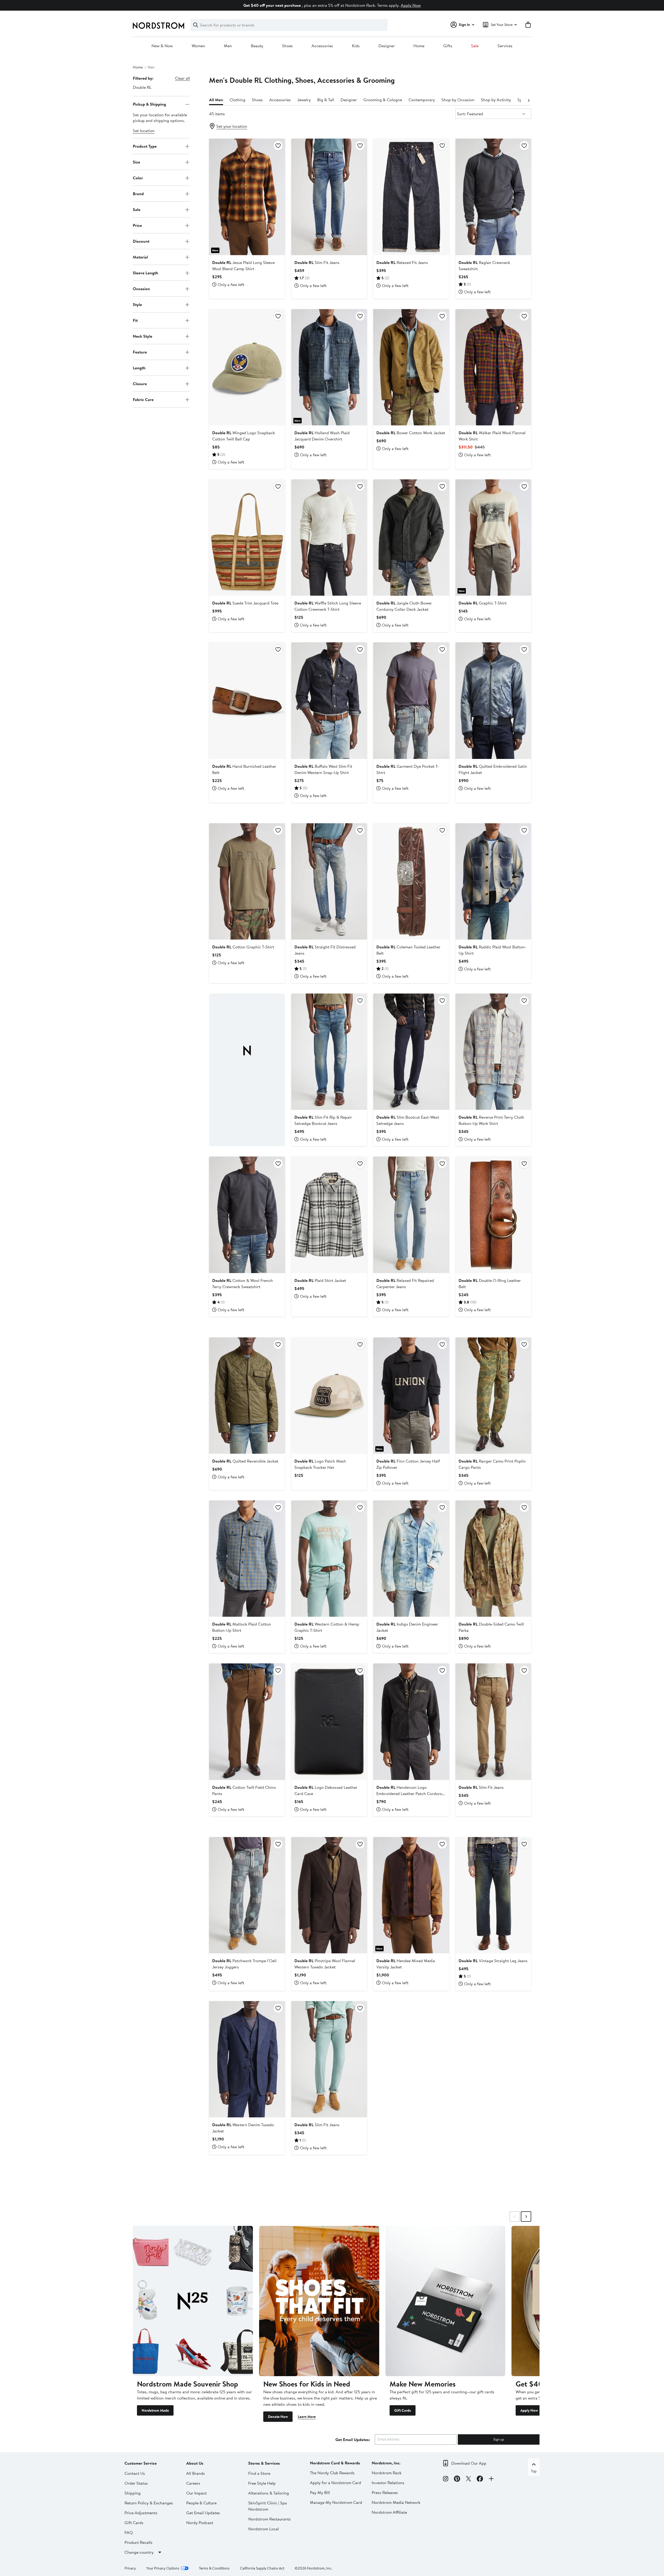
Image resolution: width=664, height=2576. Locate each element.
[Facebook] (480, 2479)
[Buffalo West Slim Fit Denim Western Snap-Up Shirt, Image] (329, 701)
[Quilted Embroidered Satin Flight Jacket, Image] (493, 701)
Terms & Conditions (214, 2568)
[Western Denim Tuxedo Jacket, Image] (247, 2059)
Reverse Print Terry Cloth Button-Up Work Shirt (491, 1120)
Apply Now (411, 5)
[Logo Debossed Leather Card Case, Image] (329, 1722)
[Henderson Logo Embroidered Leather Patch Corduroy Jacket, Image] (411, 1722)
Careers (193, 2483)
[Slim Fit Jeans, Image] (329, 197)
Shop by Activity (496, 100)
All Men (216, 100)
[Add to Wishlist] (278, 146)
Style (137, 304)
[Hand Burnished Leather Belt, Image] (247, 701)
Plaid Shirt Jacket (320, 1280)
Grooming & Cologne (383, 100)
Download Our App (469, 2463)
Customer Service (141, 2463)
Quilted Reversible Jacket (245, 1461)
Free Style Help (262, 2483)
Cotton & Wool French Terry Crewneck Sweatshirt (243, 1283)
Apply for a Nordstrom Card (336, 2483)
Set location (144, 131)
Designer (387, 46)
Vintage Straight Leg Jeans (493, 1961)
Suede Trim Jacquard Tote (245, 603)
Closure (140, 384)
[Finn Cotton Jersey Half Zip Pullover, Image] (411, 1396)
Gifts (448, 46)
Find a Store (259, 2473)
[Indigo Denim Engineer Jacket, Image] (411, 1559)
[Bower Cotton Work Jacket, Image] (411, 367)
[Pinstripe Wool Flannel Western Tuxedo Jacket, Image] (329, 1895)
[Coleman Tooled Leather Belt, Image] (411, 881)
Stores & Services (264, 2463)
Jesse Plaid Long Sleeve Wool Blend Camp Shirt (243, 266)
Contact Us (135, 2473)
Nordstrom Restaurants (269, 2519)
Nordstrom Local (264, 2529)
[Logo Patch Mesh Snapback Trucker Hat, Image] (329, 1396)
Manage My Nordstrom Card (336, 2502)
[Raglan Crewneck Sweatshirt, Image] (493, 197)
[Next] (529, 100)
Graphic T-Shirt (483, 603)
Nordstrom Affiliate (389, 2512)
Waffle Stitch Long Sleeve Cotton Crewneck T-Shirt (328, 606)
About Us (195, 2463)
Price (137, 225)
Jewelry (304, 100)
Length (139, 368)
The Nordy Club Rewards (332, 2473)
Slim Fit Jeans (317, 262)
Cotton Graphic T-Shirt (243, 947)
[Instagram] (446, 2479)
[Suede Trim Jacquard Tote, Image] (247, 538)
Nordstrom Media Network (396, 2502)
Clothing (237, 100)
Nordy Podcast (200, 2523)
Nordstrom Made (155, 2410)
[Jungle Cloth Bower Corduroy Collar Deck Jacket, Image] (411, 538)
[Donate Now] (319, 2301)
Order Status (136, 2483)
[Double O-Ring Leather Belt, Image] (493, 1215)
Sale (475, 46)
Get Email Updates (203, 2513)
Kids (356, 46)
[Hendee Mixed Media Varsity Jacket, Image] (411, 1895)
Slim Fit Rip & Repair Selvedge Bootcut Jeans (323, 1120)
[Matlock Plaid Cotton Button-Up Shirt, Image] (247, 1559)
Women (198, 46)
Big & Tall (326, 100)
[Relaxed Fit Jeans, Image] (411, 197)
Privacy (130, 2568)
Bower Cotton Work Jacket (411, 433)
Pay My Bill (320, 2492)
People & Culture (201, 2503)
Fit (135, 320)
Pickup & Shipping (149, 104)
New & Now (162, 46)
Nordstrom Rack (387, 2473)
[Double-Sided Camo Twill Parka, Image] (493, 1559)
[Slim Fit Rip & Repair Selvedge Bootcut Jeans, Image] (329, 1052)
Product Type (145, 146)
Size (136, 162)
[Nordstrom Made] (193, 2301)
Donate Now (278, 2417)
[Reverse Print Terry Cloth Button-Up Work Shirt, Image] (493, 1052)
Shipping (133, 2493)
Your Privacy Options (163, 2568)
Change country (139, 2552)
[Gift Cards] (445, 2301)
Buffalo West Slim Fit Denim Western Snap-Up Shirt (323, 769)
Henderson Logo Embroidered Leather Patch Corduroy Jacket (410, 1793)
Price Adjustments (141, 2513)
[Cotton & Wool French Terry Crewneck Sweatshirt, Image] (247, 1215)
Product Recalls (139, 2542)
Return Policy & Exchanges (149, 2503)
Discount (141, 241)
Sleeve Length (146, 273)
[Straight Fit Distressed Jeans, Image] (329, 881)
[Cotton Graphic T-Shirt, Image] (247, 881)
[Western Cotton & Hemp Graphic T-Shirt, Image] (329, 1559)
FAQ (129, 2532)
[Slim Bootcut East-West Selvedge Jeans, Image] (411, 1052)
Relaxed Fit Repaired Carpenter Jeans (405, 1283)
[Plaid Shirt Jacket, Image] (329, 1215)
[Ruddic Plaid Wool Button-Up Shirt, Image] (493, 881)
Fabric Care (143, 399)
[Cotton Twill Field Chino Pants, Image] (247, 1722)
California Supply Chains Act (262, 2568)
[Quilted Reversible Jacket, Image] (247, 1396)
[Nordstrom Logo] (158, 26)
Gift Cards (403, 2410)
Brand (138, 194)
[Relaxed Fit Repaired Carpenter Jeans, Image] (411, 1215)
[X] (468, 2479)
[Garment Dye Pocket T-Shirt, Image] (411, 701)
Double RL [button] (142, 87)
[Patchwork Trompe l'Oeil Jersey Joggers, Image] (247, 1895)
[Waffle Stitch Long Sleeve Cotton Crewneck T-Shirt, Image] (329, 538)
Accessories (322, 46)
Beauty (257, 46)
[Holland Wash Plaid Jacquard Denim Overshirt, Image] (329, 367)
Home (419, 46)
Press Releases (385, 2492)
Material (140, 257)
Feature (140, 352)
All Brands (196, 2473)
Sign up (499, 2439)
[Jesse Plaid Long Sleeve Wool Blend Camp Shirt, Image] (247, 197)
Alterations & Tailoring (269, 2493)
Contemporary (422, 100)
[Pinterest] (457, 2479)
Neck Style (143, 336)
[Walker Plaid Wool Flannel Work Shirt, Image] (493, 367)
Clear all (182, 78)
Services (505, 46)
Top (534, 2471)
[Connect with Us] (491, 2479)
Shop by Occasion (458, 100)
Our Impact (196, 2493)
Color (138, 178)
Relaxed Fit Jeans (402, 262)
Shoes (287, 46)
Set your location (232, 126)
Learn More (307, 2417)
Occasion (141, 289)
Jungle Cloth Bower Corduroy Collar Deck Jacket (404, 606)
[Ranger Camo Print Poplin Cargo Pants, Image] (493, 1396)
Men (228, 46)
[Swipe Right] (526, 2217)
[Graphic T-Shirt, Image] (493, 538)
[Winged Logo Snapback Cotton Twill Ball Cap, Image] (247, 367)
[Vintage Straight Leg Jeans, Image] (493, 1895)
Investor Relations (388, 2483)
